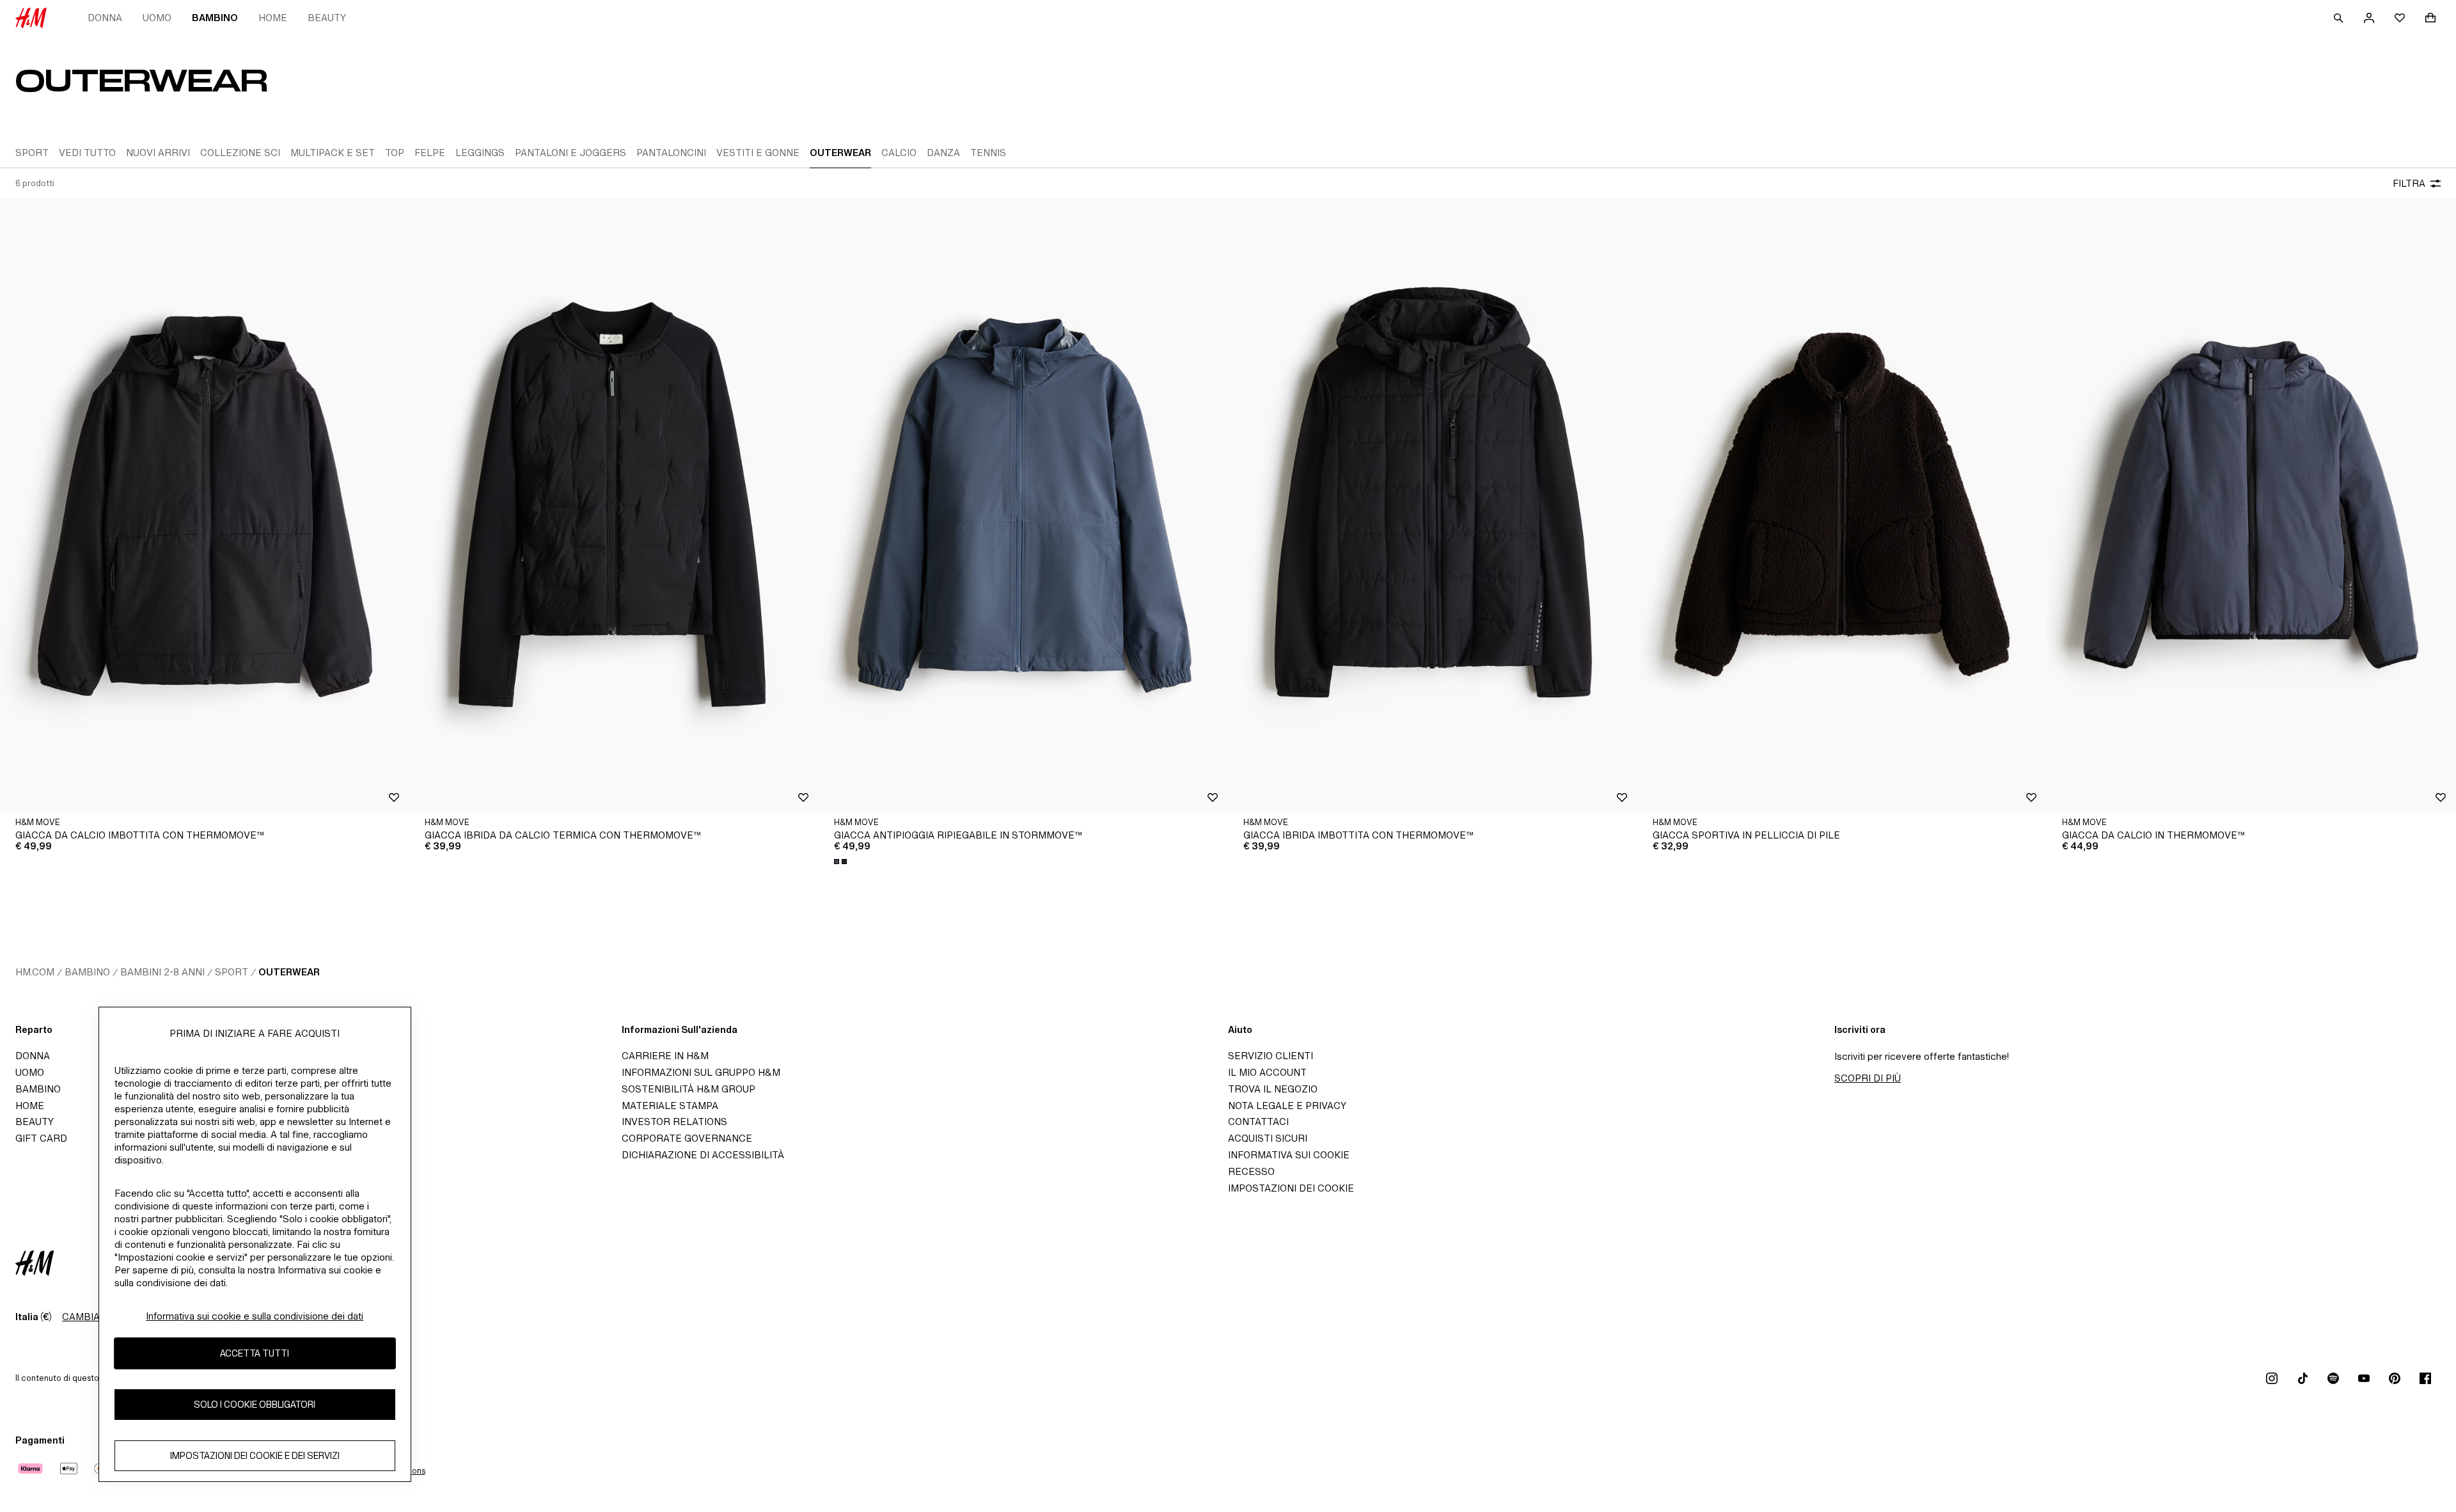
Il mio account (1267, 1072)
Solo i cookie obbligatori (255, 1404)
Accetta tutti (255, 1353)
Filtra (2409, 183)
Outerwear (289, 972)
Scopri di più (1868, 1078)
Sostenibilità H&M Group (689, 1089)
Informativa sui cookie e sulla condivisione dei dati (255, 1316)
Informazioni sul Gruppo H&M (701, 1072)
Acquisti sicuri (1268, 1138)
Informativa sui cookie (1289, 1155)
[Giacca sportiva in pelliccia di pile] (1842, 506)
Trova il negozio (1273, 1089)
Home (273, 18)
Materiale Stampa (670, 1106)
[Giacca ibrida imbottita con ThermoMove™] (1433, 506)
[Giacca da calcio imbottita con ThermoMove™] (205, 506)
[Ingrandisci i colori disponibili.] (842, 862)
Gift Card (41, 1138)
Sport (232, 972)
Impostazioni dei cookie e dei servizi (255, 1455)
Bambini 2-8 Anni (162, 972)
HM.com (35, 972)
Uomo (157, 18)
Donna (105, 18)
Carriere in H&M (665, 1056)
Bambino (215, 18)
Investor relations (674, 1122)
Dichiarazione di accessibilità (703, 1155)
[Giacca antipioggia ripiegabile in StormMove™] (1023, 506)
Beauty (327, 18)
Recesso (1251, 1171)
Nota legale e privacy (1287, 1106)
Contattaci (1258, 1122)
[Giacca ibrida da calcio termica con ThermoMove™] (614, 506)
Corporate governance (687, 1138)
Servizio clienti (1271, 1056)
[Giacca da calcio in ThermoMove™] (2251, 506)
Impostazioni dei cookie (1291, 1188)
